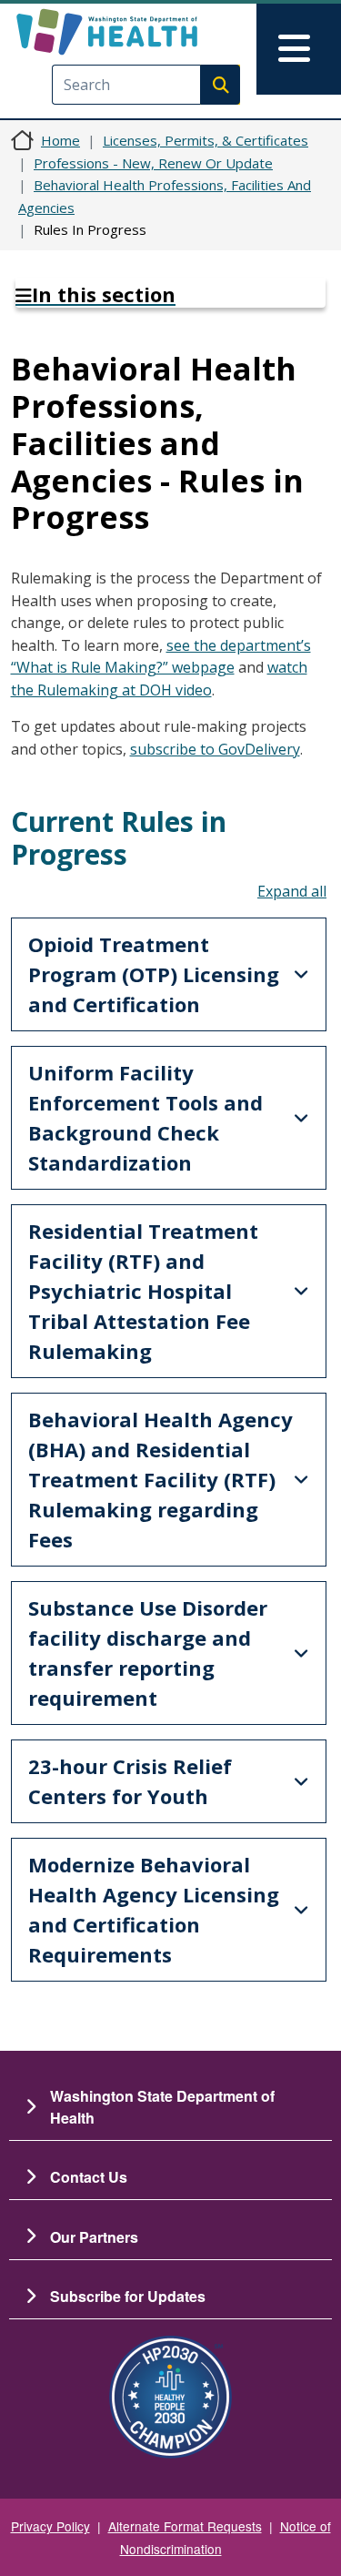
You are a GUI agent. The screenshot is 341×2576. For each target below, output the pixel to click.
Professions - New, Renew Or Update (153, 163)
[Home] (139, 32)
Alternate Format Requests (185, 2526)
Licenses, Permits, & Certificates (206, 140)
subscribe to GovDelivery (215, 749)
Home (60, 140)
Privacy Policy (50, 2526)
